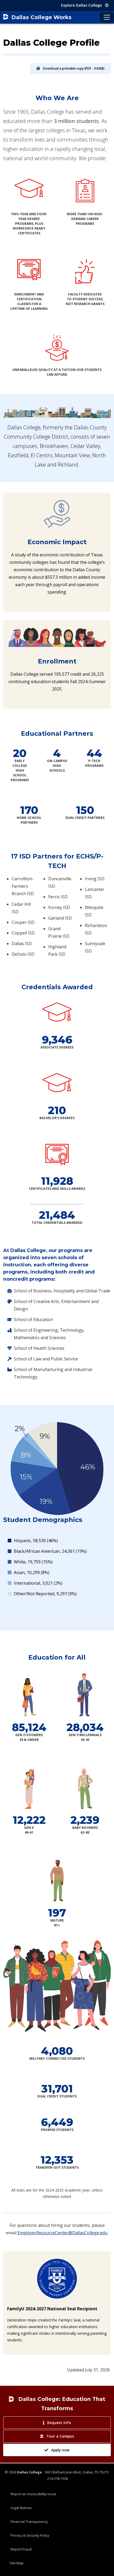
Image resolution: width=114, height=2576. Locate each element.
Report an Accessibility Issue (33, 2494)
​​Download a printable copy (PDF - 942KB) (74, 68)
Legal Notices (21, 2508)
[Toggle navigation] (107, 17)
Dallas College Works (41, 17)
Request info (59, 2423)
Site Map (17, 2563)
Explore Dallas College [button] (82, 5)
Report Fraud (21, 2549)
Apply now (60, 2450)
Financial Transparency (29, 2522)
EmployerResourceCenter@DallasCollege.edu (62, 2233)
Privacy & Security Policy (30, 2535)
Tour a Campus (60, 2436)
